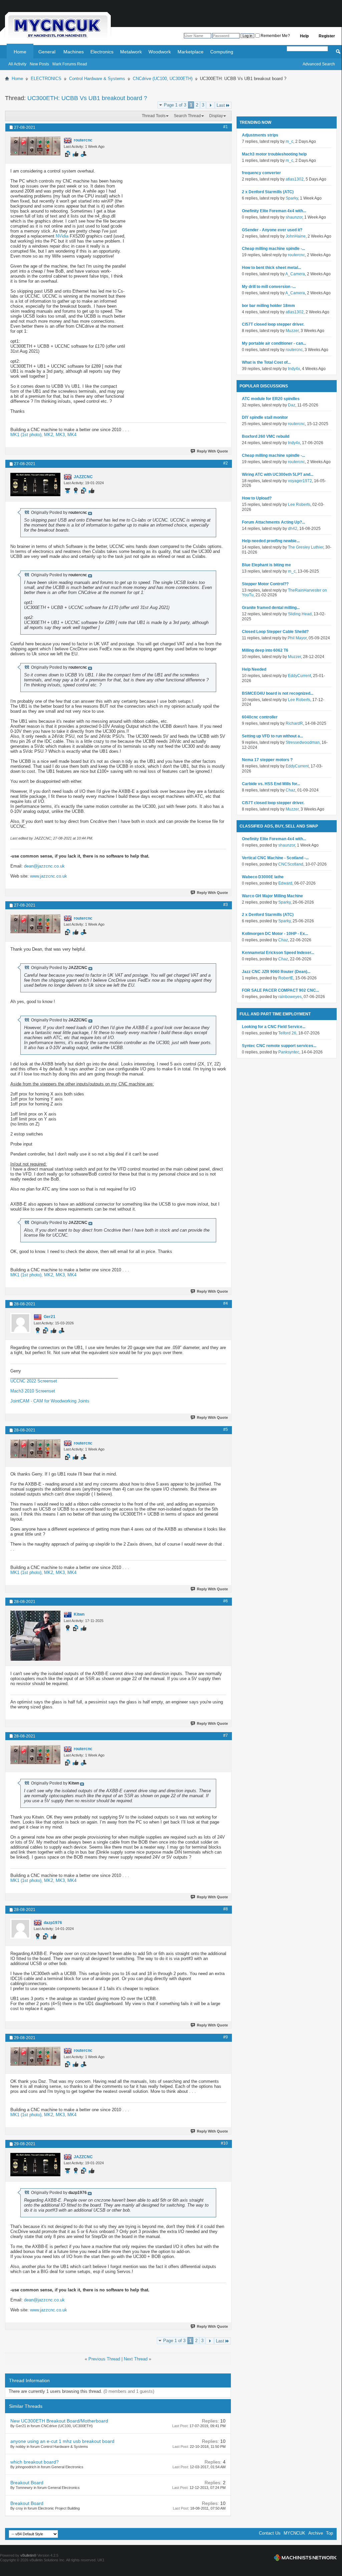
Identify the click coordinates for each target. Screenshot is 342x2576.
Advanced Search (319, 64)
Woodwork (160, 52)
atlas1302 (295, 179)
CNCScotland (291, 864)
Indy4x (294, 369)
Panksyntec (289, 1052)
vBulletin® (28, 2555)
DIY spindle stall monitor (265, 417)
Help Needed (254, 669)
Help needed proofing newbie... (271, 541)
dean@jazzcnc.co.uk (44, 866)
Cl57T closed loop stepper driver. (273, 324)
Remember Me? (275, 36)
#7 (226, 1735)
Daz (292, 405)
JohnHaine (296, 236)
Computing (222, 52)
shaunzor (294, 217)
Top (329, 2533)
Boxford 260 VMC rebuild (266, 436)
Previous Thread (104, 2359)
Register (327, 36)
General (47, 52)
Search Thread (187, 116)
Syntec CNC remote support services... (279, 1046)
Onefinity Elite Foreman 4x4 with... (274, 211)
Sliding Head (300, 614)
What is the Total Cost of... (266, 362)
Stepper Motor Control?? (265, 584)
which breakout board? (35, 2462)
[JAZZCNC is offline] (35, 485)
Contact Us (270, 2533)
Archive (316, 2533)
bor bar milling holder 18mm (268, 306)
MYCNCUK (294, 2533)
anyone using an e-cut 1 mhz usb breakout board (62, 2441)
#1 (226, 127)
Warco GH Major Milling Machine (272, 896)
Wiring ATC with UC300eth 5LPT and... (278, 474)
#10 (224, 2143)
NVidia (62, 236)
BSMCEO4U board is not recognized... (278, 693)
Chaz (290, 790)
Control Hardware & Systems (97, 79)
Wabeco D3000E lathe (263, 877)
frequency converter (261, 173)
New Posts (39, 64)
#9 (226, 2037)
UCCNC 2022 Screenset (34, 1381)
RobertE (286, 978)
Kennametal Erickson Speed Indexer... (278, 953)
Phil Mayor (297, 638)
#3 (226, 905)
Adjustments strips (260, 135)
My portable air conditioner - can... (274, 343)
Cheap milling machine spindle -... (273, 249)
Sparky (292, 198)
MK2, (50, 435)
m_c (289, 141)
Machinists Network (305, 2558)
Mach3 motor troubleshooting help (274, 154)
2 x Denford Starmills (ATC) (268, 192)
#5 (226, 1429)
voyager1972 (300, 481)
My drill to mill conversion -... (269, 287)
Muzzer (292, 331)
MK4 (72, 435)
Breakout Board (27, 2483)
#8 (226, 1909)
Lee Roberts (299, 505)
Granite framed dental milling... (271, 608)
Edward (285, 883)
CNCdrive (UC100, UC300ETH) (163, 79)
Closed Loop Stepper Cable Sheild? (275, 632)
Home (20, 52)
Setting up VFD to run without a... (272, 736)
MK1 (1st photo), (27, 435)
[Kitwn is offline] (35, 1636)
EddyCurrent (299, 676)
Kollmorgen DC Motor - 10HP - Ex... (275, 934)
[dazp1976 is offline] (20, 1929)
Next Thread (136, 2359)
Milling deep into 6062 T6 (265, 650)
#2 (226, 463)
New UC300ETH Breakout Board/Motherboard (59, 2421)
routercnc (296, 255)
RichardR (294, 723)
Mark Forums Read (70, 64)
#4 (226, 1303)
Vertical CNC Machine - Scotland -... (275, 858)
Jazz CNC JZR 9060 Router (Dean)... (276, 972)
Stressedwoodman (303, 742)
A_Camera (295, 274)
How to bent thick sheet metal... (271, 268)
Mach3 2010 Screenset (33, 1391)
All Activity (17, 64)
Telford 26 (287, 1033)
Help (304, 36)
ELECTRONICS (46, 79)
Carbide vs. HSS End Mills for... (271, 784)
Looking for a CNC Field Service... (274, 1027)
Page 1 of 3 (175, 105)
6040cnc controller (260, 717)
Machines (74, 52)
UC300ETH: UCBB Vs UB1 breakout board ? (87, 98)
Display (216, 116)
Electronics (102, 52)
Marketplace (191, 52)
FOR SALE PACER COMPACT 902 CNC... (280, 990)
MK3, (62, 435)
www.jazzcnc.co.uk (49, 876)
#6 (226, 1601)
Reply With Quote (212, 451)
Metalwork (131, 52)
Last (221, 105)
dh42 (293, 529)
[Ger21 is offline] (20, 1323)
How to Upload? (257, 498)
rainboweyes (290, 997)
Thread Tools (154, 116)
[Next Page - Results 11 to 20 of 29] (210, 105)
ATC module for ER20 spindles (271, 399)
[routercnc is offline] (35, 146)
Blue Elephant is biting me (266, 565)
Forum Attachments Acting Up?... (273, 522)
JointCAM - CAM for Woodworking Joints (50, 1401)
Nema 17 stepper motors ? (267, 760)
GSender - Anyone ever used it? (272, 230)
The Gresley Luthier (306, 547)
